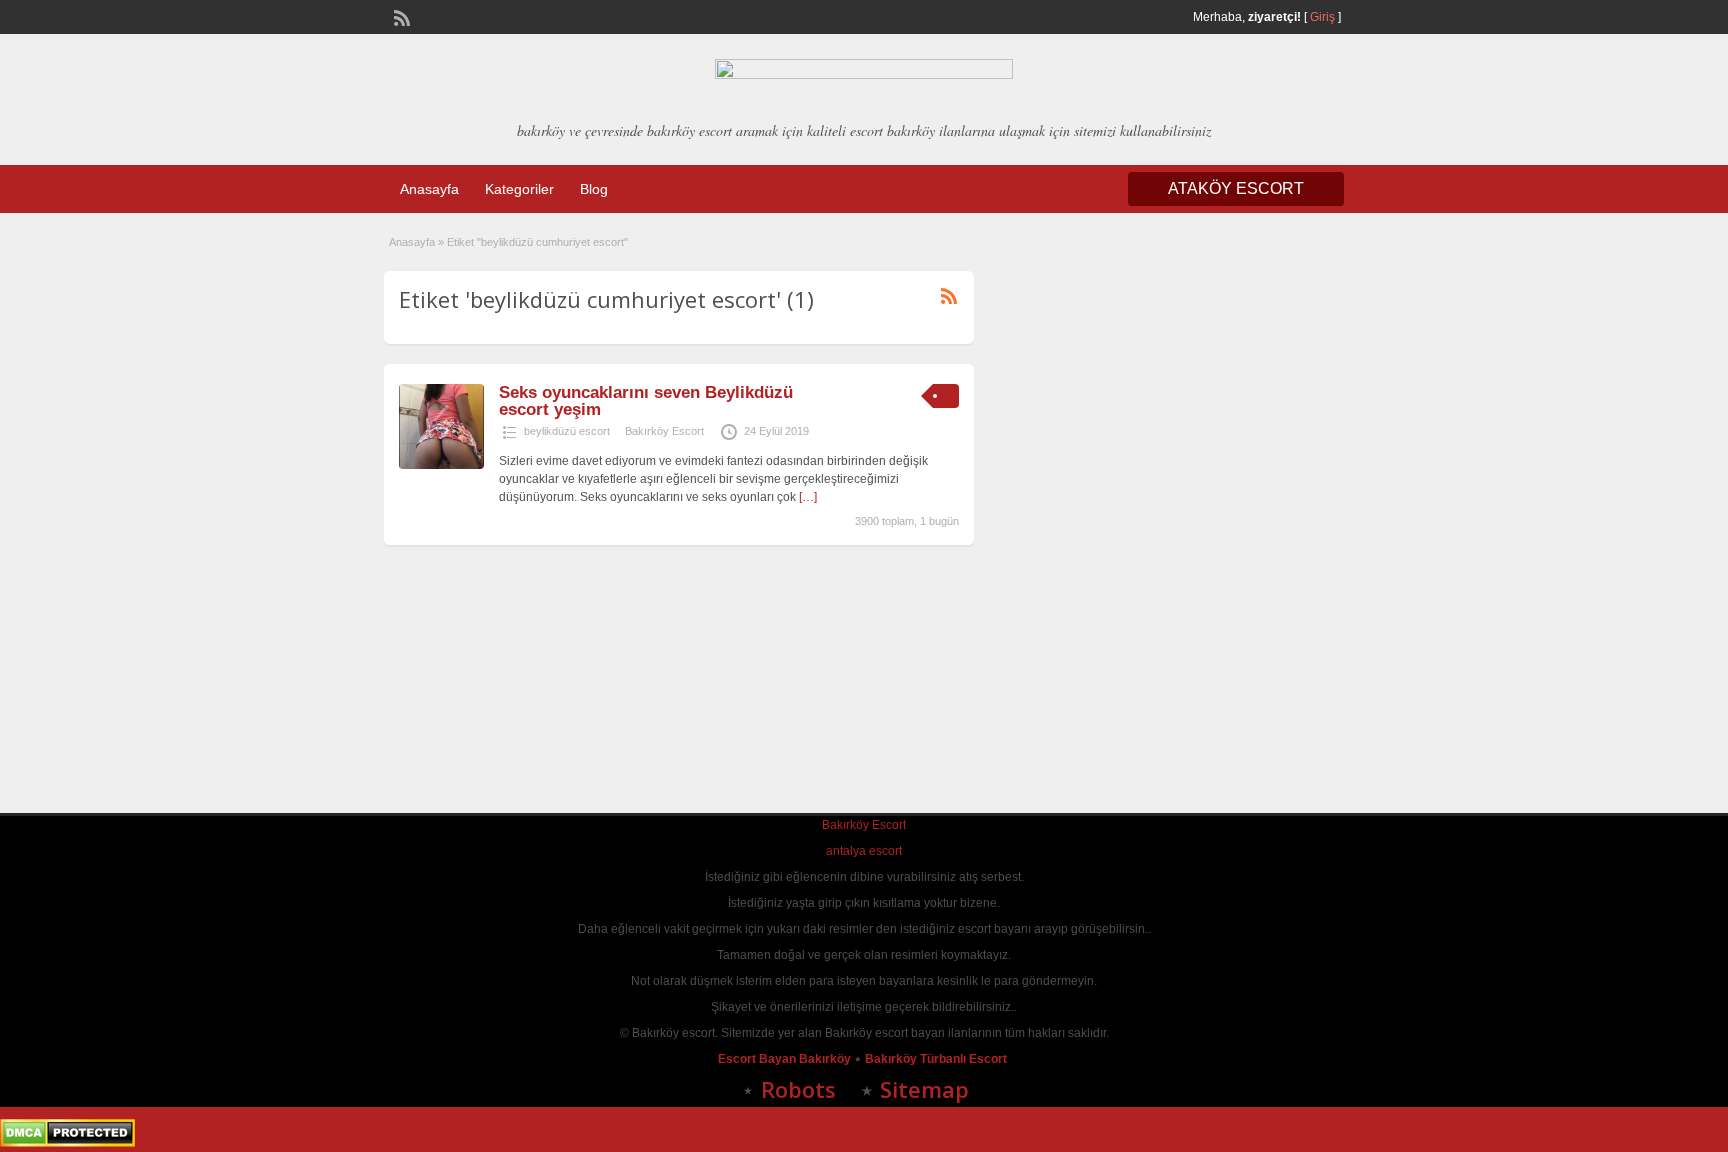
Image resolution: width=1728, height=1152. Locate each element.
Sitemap (924, 1089)
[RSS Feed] (400, 16)
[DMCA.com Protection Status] (67, 1143)
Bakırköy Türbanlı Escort (937, 1059)
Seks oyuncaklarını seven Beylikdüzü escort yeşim (646, 401)
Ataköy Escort (1236, 188)
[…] (808, 497)
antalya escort (864, 851)
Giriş (1322, 17)
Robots (798, 1089)
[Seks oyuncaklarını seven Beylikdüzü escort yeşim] (441, 465)
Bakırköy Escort (664, 431)
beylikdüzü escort (567, 431)
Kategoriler (519, 189)
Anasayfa (429, 189)
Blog (594, 189)
